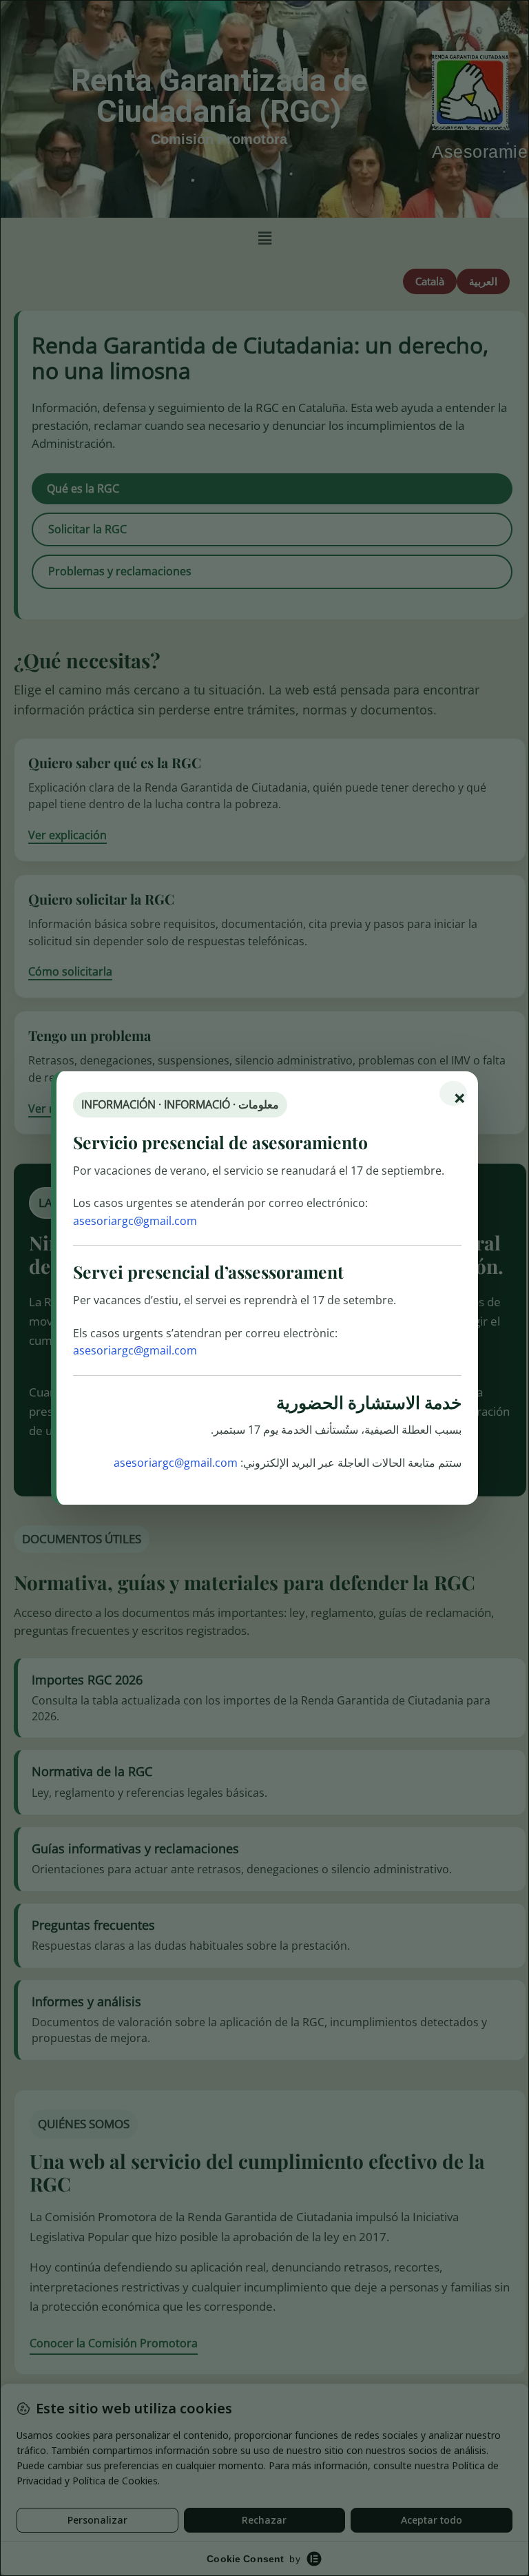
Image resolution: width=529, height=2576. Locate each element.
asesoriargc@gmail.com (135, 1221)
